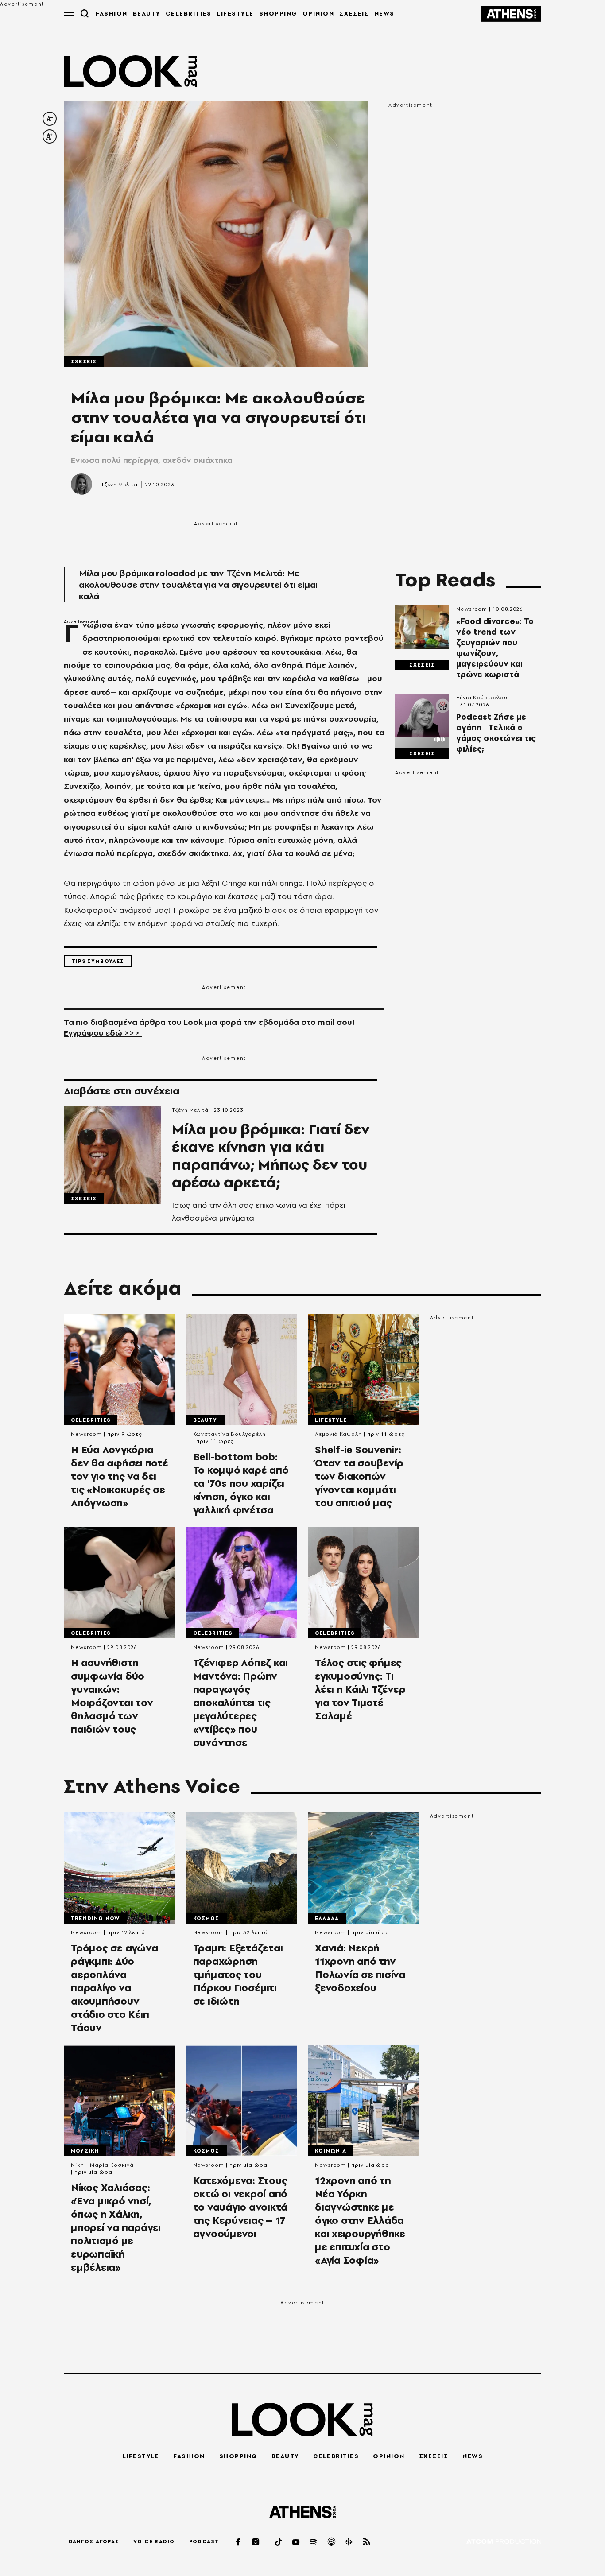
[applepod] (332, 2542)
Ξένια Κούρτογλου (482, 698)
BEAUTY (147, 13)
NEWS (384, 13)
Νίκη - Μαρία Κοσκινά (102, 2165)
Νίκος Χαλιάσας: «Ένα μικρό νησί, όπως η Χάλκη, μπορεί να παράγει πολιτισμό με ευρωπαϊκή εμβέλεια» (116, 2227)
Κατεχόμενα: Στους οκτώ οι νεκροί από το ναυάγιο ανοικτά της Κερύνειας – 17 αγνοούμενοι (240, 2207)
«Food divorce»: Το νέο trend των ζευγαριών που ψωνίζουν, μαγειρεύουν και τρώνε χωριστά (495, 648)
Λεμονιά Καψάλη (338, 1434)
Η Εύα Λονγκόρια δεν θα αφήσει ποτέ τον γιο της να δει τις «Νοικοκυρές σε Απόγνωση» (120, 1476)
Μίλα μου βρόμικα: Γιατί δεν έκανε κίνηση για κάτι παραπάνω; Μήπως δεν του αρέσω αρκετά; (271, 1156)
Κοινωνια (331, 2151)
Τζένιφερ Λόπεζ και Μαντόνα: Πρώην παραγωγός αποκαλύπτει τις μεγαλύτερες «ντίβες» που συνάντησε (241, 1703)
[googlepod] (349, 2542)
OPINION (318, 13)
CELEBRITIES (189, 13)
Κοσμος (206, 1918)
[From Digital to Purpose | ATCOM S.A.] (504, 2542)
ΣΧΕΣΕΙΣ (354, 13)
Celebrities (91, 1420)
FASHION (112, 13)
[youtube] (296, 2542)
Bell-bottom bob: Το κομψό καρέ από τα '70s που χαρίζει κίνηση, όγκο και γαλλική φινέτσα (241, 1483)
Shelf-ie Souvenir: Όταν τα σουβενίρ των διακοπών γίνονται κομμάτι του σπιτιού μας (359, 1476)
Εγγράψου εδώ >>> (103, 1033)
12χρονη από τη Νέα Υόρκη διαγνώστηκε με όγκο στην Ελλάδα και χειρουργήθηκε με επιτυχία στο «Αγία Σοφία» (360, 2220)
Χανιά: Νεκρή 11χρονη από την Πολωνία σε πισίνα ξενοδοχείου (360, 1968)
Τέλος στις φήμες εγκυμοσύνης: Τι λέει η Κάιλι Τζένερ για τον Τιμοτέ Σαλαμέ (360, 1689)
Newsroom (472, 609)
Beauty (205, 1420)
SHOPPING (278, 13)
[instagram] (256, 2542)
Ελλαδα (327, 1918)
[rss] (367, 2542)
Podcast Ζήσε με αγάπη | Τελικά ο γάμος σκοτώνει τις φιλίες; (496, 733)
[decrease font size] (50, 119)
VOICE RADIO (154, 2541)
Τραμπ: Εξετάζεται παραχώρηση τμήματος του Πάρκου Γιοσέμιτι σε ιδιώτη (238, 1975)
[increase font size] (50, 136)
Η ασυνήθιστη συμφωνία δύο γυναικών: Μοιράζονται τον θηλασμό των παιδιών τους (112, 1696)
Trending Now (95, 1918)
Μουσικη (85, 2151)
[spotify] (314, 2542)
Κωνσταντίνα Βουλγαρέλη (229, 1434)
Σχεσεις (84, 361)
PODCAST (204, 2541)
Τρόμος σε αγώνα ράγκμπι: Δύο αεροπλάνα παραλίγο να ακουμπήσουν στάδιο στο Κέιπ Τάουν (114, 1988)
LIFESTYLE (235, 13)
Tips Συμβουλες (98, 961)
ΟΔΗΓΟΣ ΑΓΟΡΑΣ (94, 2541)
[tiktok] (279, 2542)
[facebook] (239, 2542)
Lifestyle (331, 1420)
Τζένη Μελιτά (119, 485)
